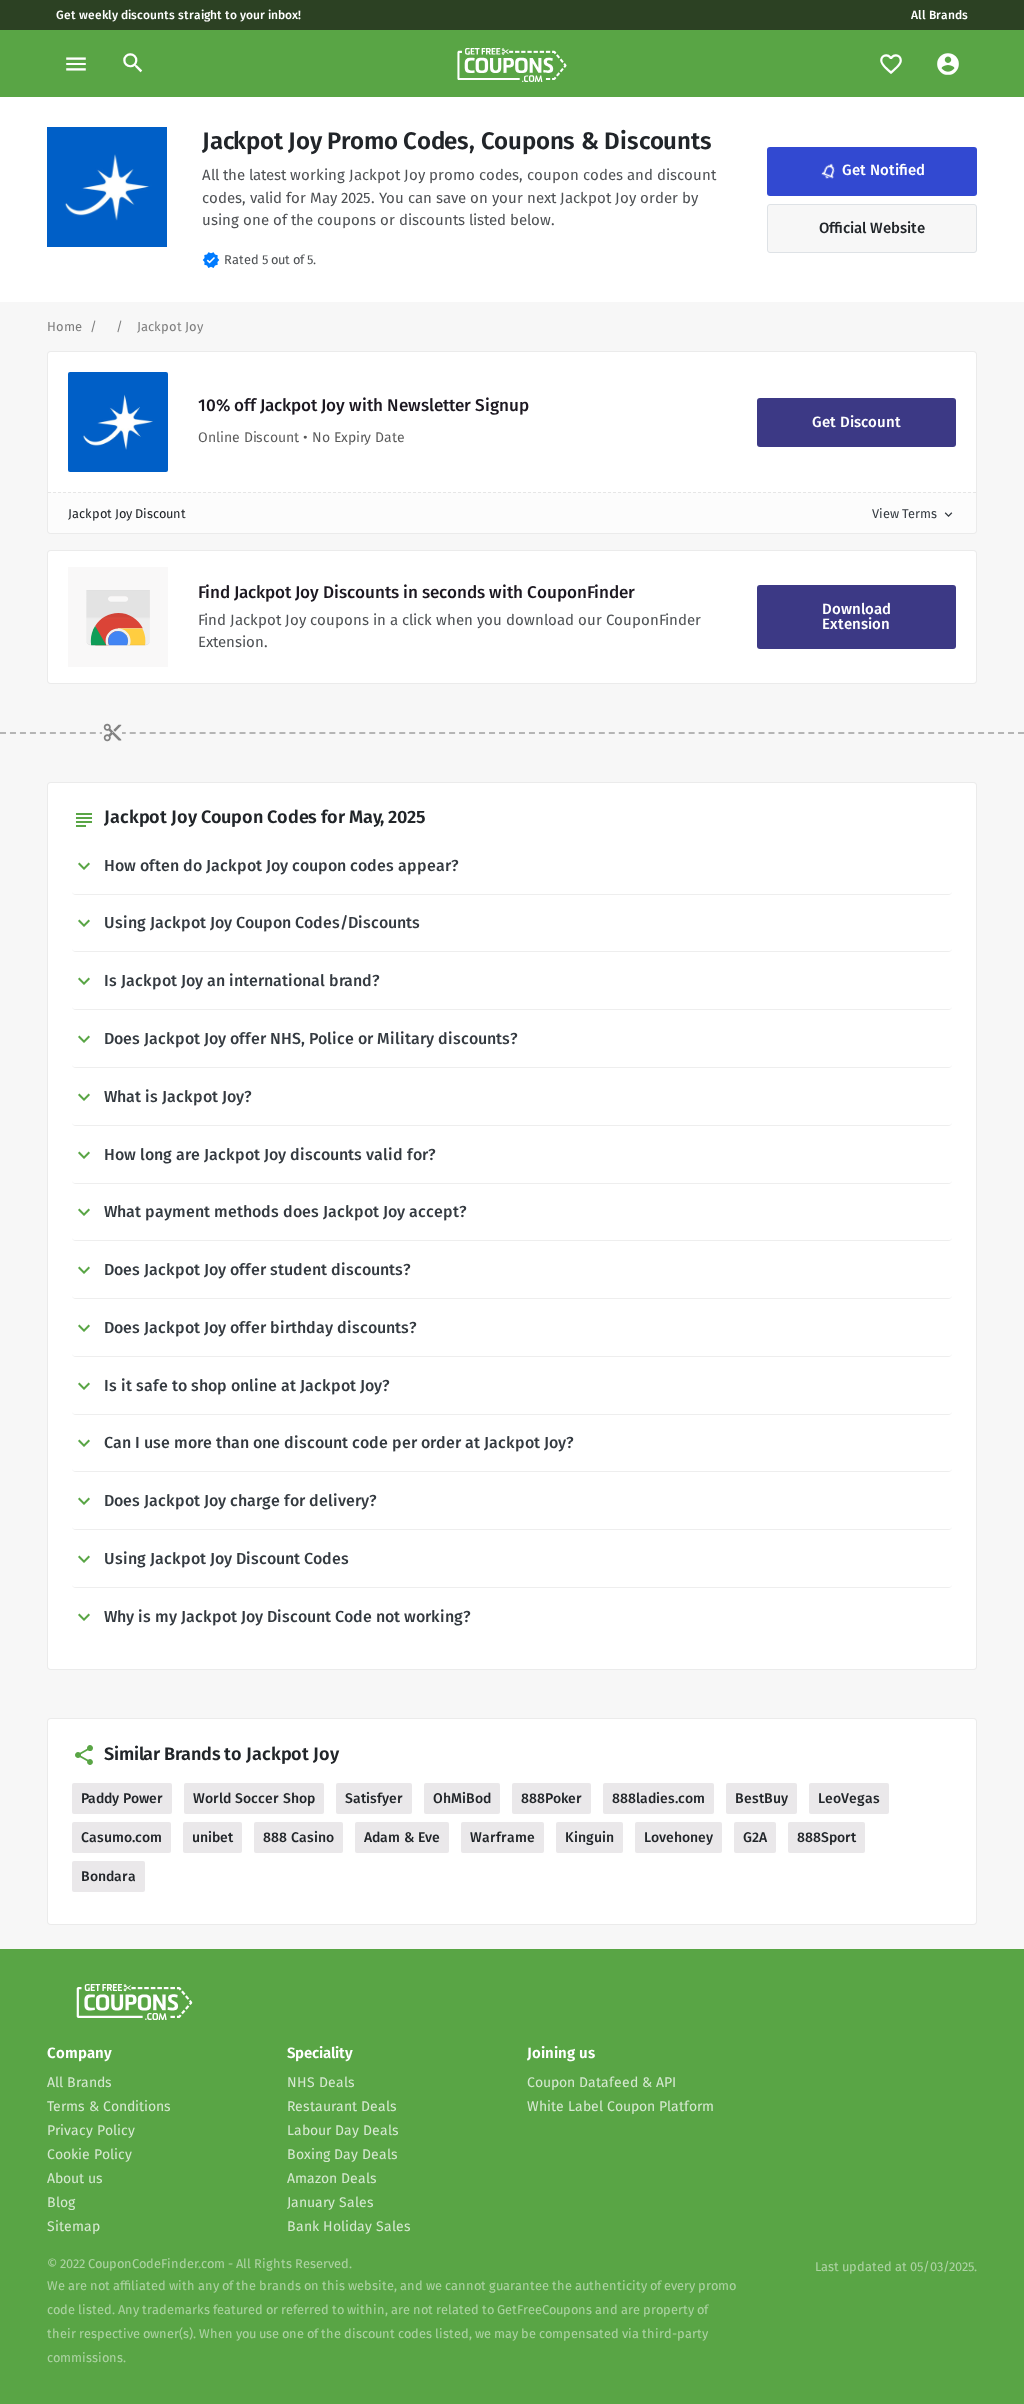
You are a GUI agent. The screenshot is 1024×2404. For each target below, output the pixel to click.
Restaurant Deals (342, 2106)
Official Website (872, 228)
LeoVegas (849, 1798)
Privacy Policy (91, 2130)
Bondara (108, 1876)
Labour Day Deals (343, 2130)
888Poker (551, 1798)
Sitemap (73, 2226)
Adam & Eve (402, 1837)
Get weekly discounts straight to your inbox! (178, 15)
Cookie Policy (89, 2154)
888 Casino (298, 1837)
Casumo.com (121, 1837)
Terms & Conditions (109, 2106)
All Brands (939, 15)
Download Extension (856, 616)
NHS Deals (321, 2082)
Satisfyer (374, 1798)
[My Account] (948, 63)
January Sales (330, 2202)
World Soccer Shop (254, 1798)
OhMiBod (462, 1798)
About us (75, 2178)
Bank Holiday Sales (349, 2226)
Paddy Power (122, 1798)
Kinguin (589, 1837)
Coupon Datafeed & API (601, 2082)
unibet (212, 1837)
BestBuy (761, 1798)
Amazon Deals (332, 2178)
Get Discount (856, 422)
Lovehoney (678, 1837)
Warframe (502, 1837)
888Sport (826, 1837)
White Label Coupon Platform (620, 2106)
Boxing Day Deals (342, 2154)
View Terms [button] (914, 513)
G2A (755, 1837)
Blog (61, 2202)
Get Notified (871, 170)
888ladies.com (658, 1798)
